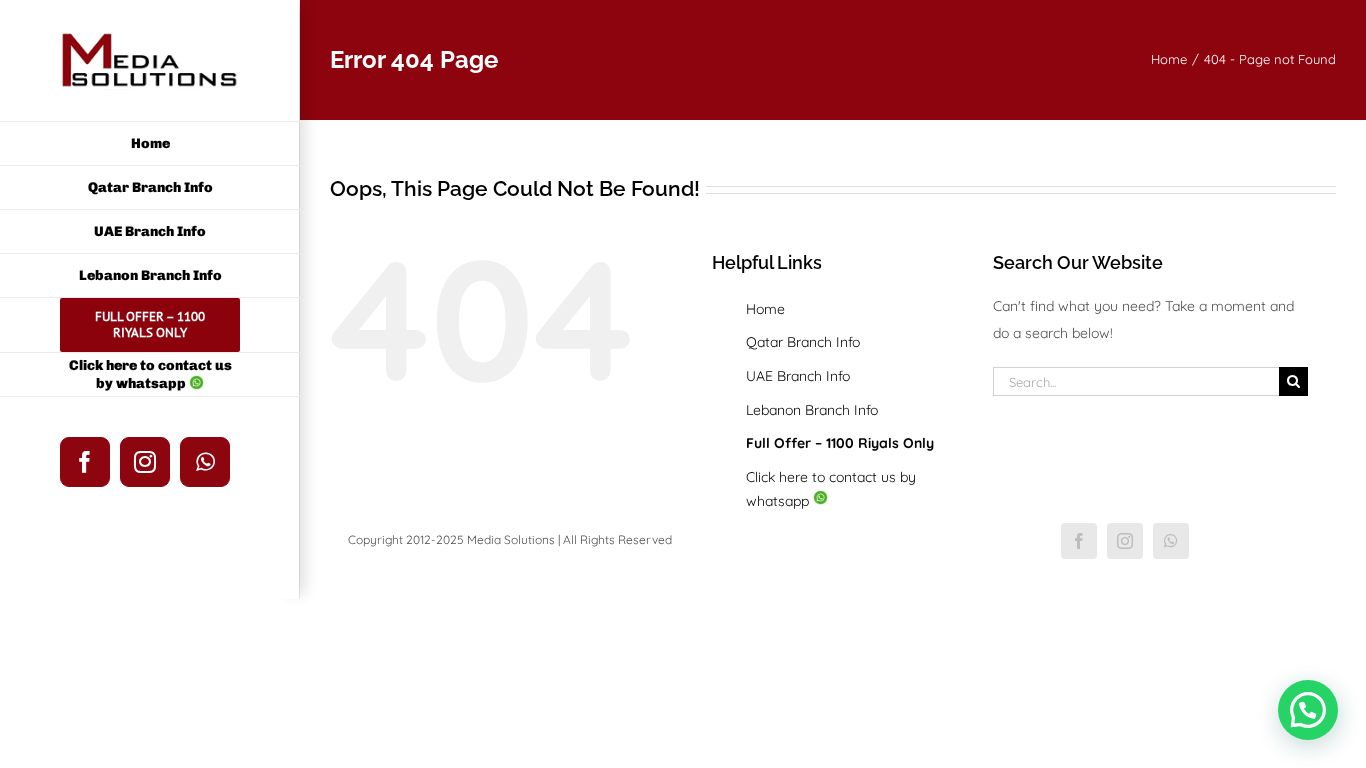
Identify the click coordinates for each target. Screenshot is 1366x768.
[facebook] (1079, 541)
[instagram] (1125, 541)
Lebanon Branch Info (812, 410)
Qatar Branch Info (803, 342)
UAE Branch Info (798, 376)
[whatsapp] (1171, 541)
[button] (1308, 710)
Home (765, 309)
